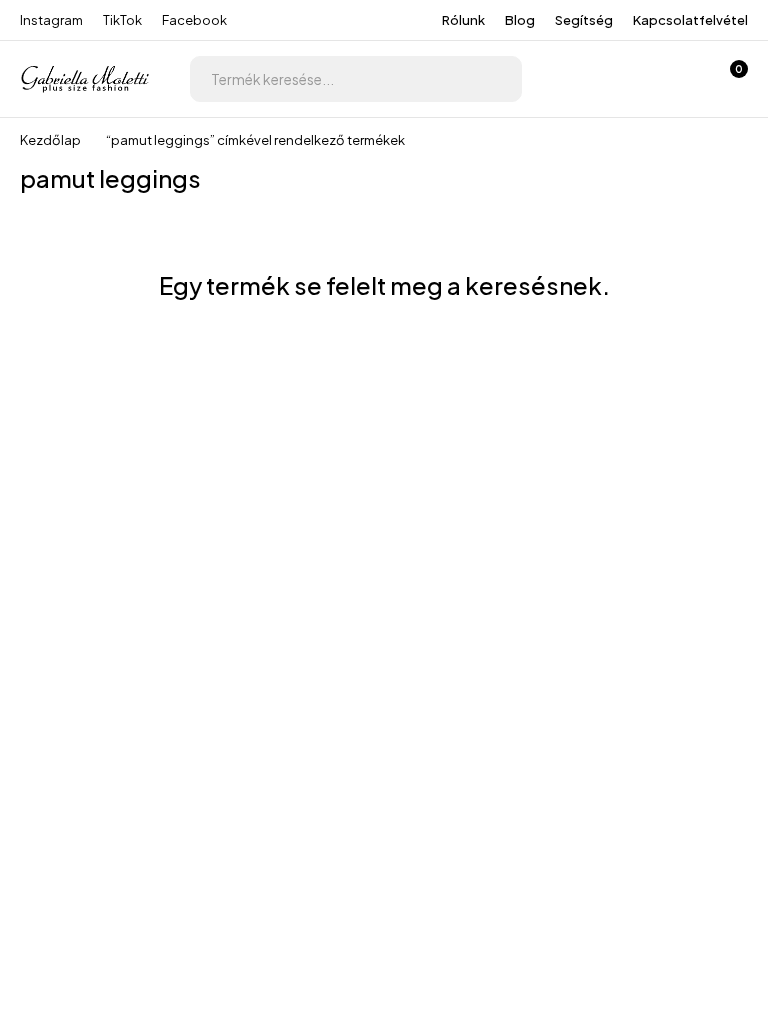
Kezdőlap (50, 140)
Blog (520, 20)
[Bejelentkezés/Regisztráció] (624, 79)
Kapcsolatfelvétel (690, 20)
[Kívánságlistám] (676, 79)
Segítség (584, 20)
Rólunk (463, 20)
